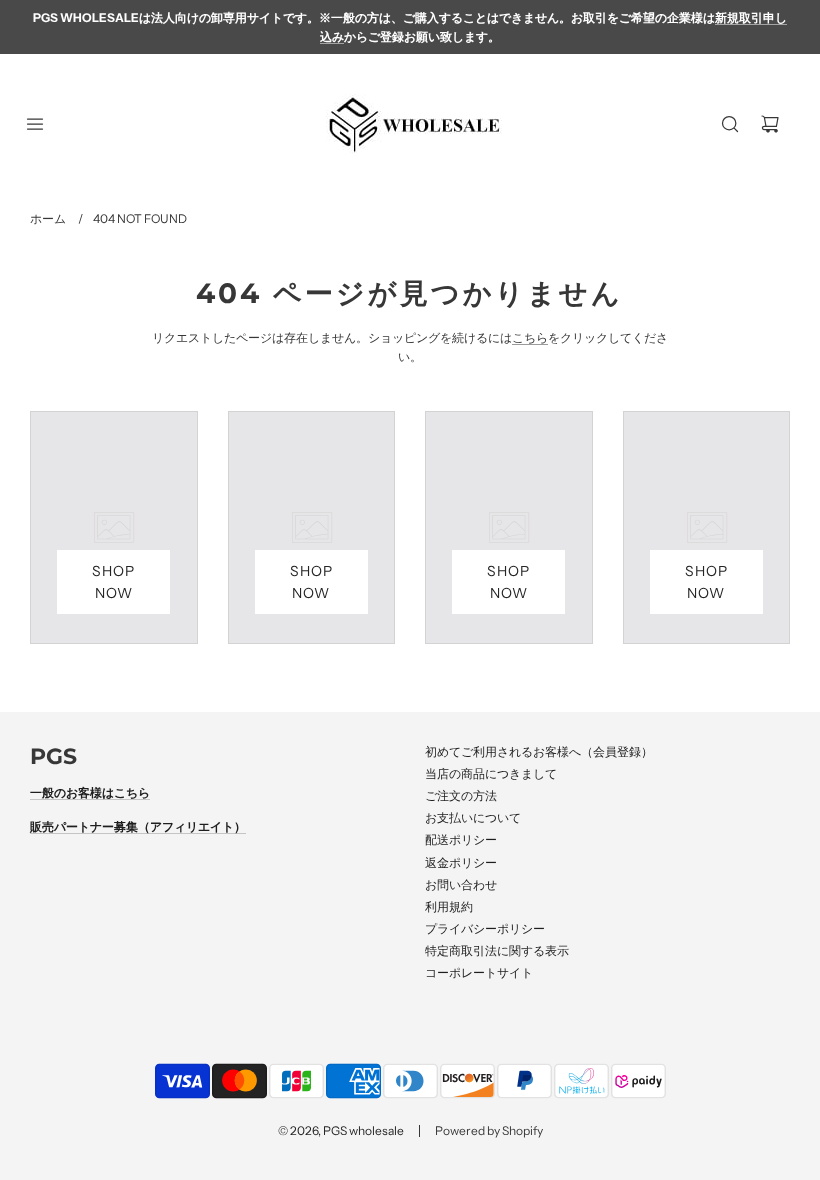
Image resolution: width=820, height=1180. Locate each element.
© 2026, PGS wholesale (341, 1130)
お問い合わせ (461, 884)
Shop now (113, 582)
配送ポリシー (461, 839)
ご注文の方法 (461, 795)
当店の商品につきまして (491, 773)
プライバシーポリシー (485, 928)
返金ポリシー (461, 862)
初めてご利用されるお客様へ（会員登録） (539, 751)
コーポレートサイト (479, 972)
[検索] (730, 124)
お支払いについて (473, 817)
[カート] (770, 124)
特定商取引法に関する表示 (497, 950)
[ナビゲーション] (35, 124)
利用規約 (449, 906)
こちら (530, 337)
